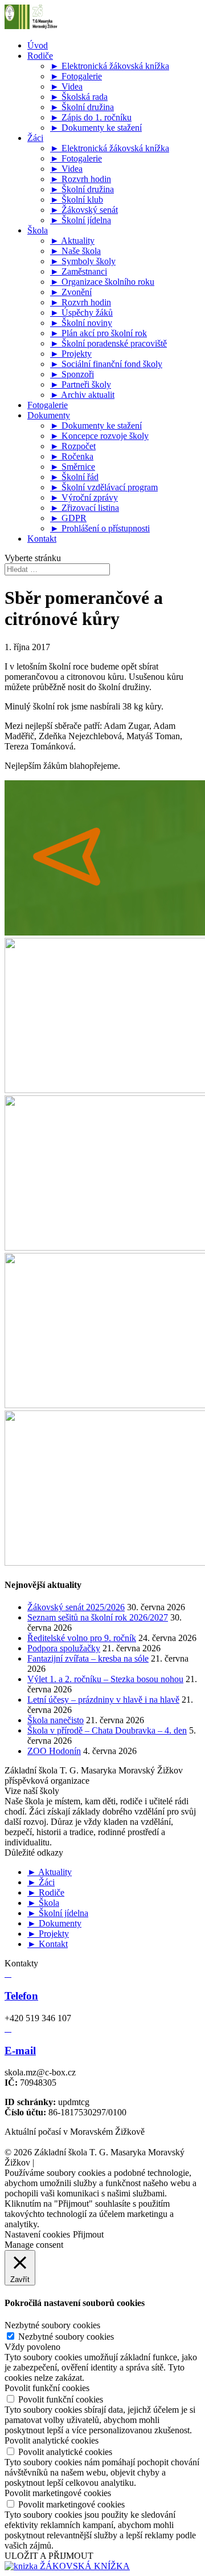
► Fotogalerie (76, 76)
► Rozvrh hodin (81, 179)
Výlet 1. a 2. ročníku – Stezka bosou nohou (105, 1679)
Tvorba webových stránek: (107, 2162)
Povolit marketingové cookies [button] (58, 2493)
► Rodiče (46, 1892)
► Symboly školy (83, 261)
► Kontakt (48, 1944)
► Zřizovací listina (85, 508)
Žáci (35, 138)
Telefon (21, 1996)
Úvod (38, 45)
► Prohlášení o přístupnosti (100, 528)
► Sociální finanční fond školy (106, 364)
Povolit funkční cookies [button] (47, 2388)
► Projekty (71, 354)
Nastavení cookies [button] (37, 2234)
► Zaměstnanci (79, 271)
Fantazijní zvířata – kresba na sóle (88, 1658)
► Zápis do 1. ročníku (91, 117)
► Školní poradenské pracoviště (108, 343)
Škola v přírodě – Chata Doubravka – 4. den (107, 1730)
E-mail (20, 2051)
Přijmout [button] (88, 2234)
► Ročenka (72, 456)
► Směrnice (73, 467)
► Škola (43, 1903)
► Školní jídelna (81, 220)
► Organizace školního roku (102, 282)
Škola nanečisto (56, 1720)
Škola (38, 230)
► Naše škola (75, 251)
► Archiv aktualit (82, 395)
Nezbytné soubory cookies (66, 2337)
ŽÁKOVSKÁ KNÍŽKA (84, 2566)
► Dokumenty (54, 1923)
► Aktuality (72, 241)
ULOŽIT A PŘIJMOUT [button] (49, 2556)
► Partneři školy (81, 384)
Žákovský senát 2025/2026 (76, 1607)
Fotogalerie (48, 405)
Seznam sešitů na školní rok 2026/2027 (98, 1617)
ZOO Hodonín (54, 1751)
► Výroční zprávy (84, 497)
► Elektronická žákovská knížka (110, 66)
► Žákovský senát (84, 210)
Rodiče (40, 56)
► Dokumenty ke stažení (96, 128)
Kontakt (42, 539)
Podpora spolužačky (64, 1648)
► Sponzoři (72, 374)
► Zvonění (71, 292)
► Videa (66, 86)
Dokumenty (49, 415)
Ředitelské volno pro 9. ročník (82, 1638)
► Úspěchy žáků (81, 313)
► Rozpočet (73, 446)
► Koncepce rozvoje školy (99, 436)
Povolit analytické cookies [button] (52, 2440)
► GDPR (68, 518)
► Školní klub (77, 199)
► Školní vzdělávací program (104, 487)
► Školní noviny (81, 323)
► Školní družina (82, 107)
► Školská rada (79, 97)
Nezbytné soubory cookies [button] (52, 2325)
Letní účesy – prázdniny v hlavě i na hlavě (103, 1700)
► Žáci (41, 1882)
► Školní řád (74, 477)
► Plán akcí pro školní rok (99, 333)
